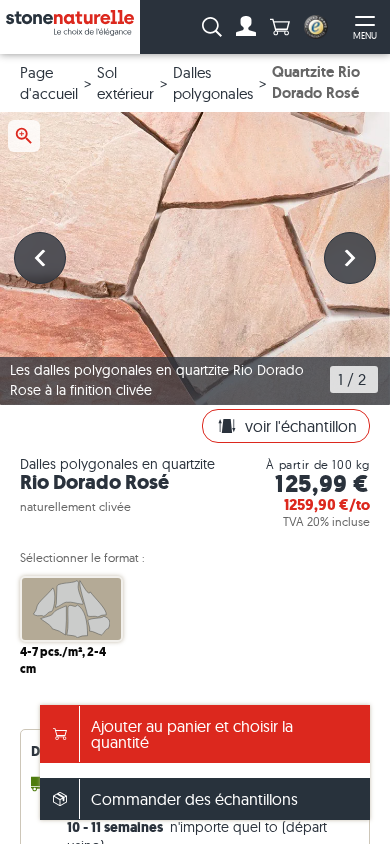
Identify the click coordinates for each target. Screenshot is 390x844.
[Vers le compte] (246, 27)
